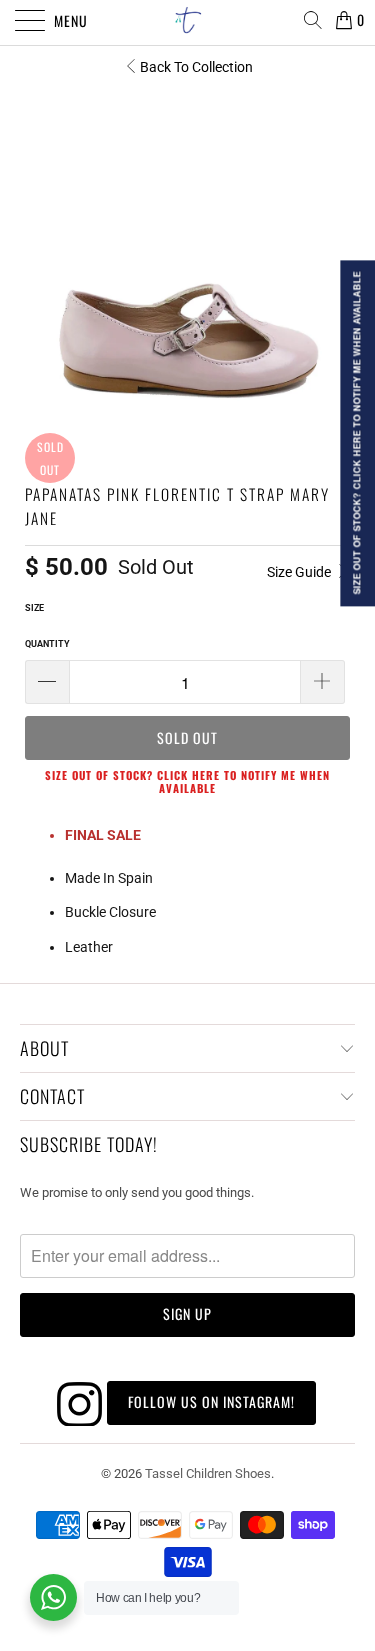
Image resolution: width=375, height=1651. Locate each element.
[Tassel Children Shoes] (188, 20)
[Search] (312, 20)
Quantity (47, 644)
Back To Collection (196, 67)
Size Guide (300, 572)
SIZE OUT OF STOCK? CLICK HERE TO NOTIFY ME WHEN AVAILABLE (187, 781)
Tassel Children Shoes (208, 1473)
